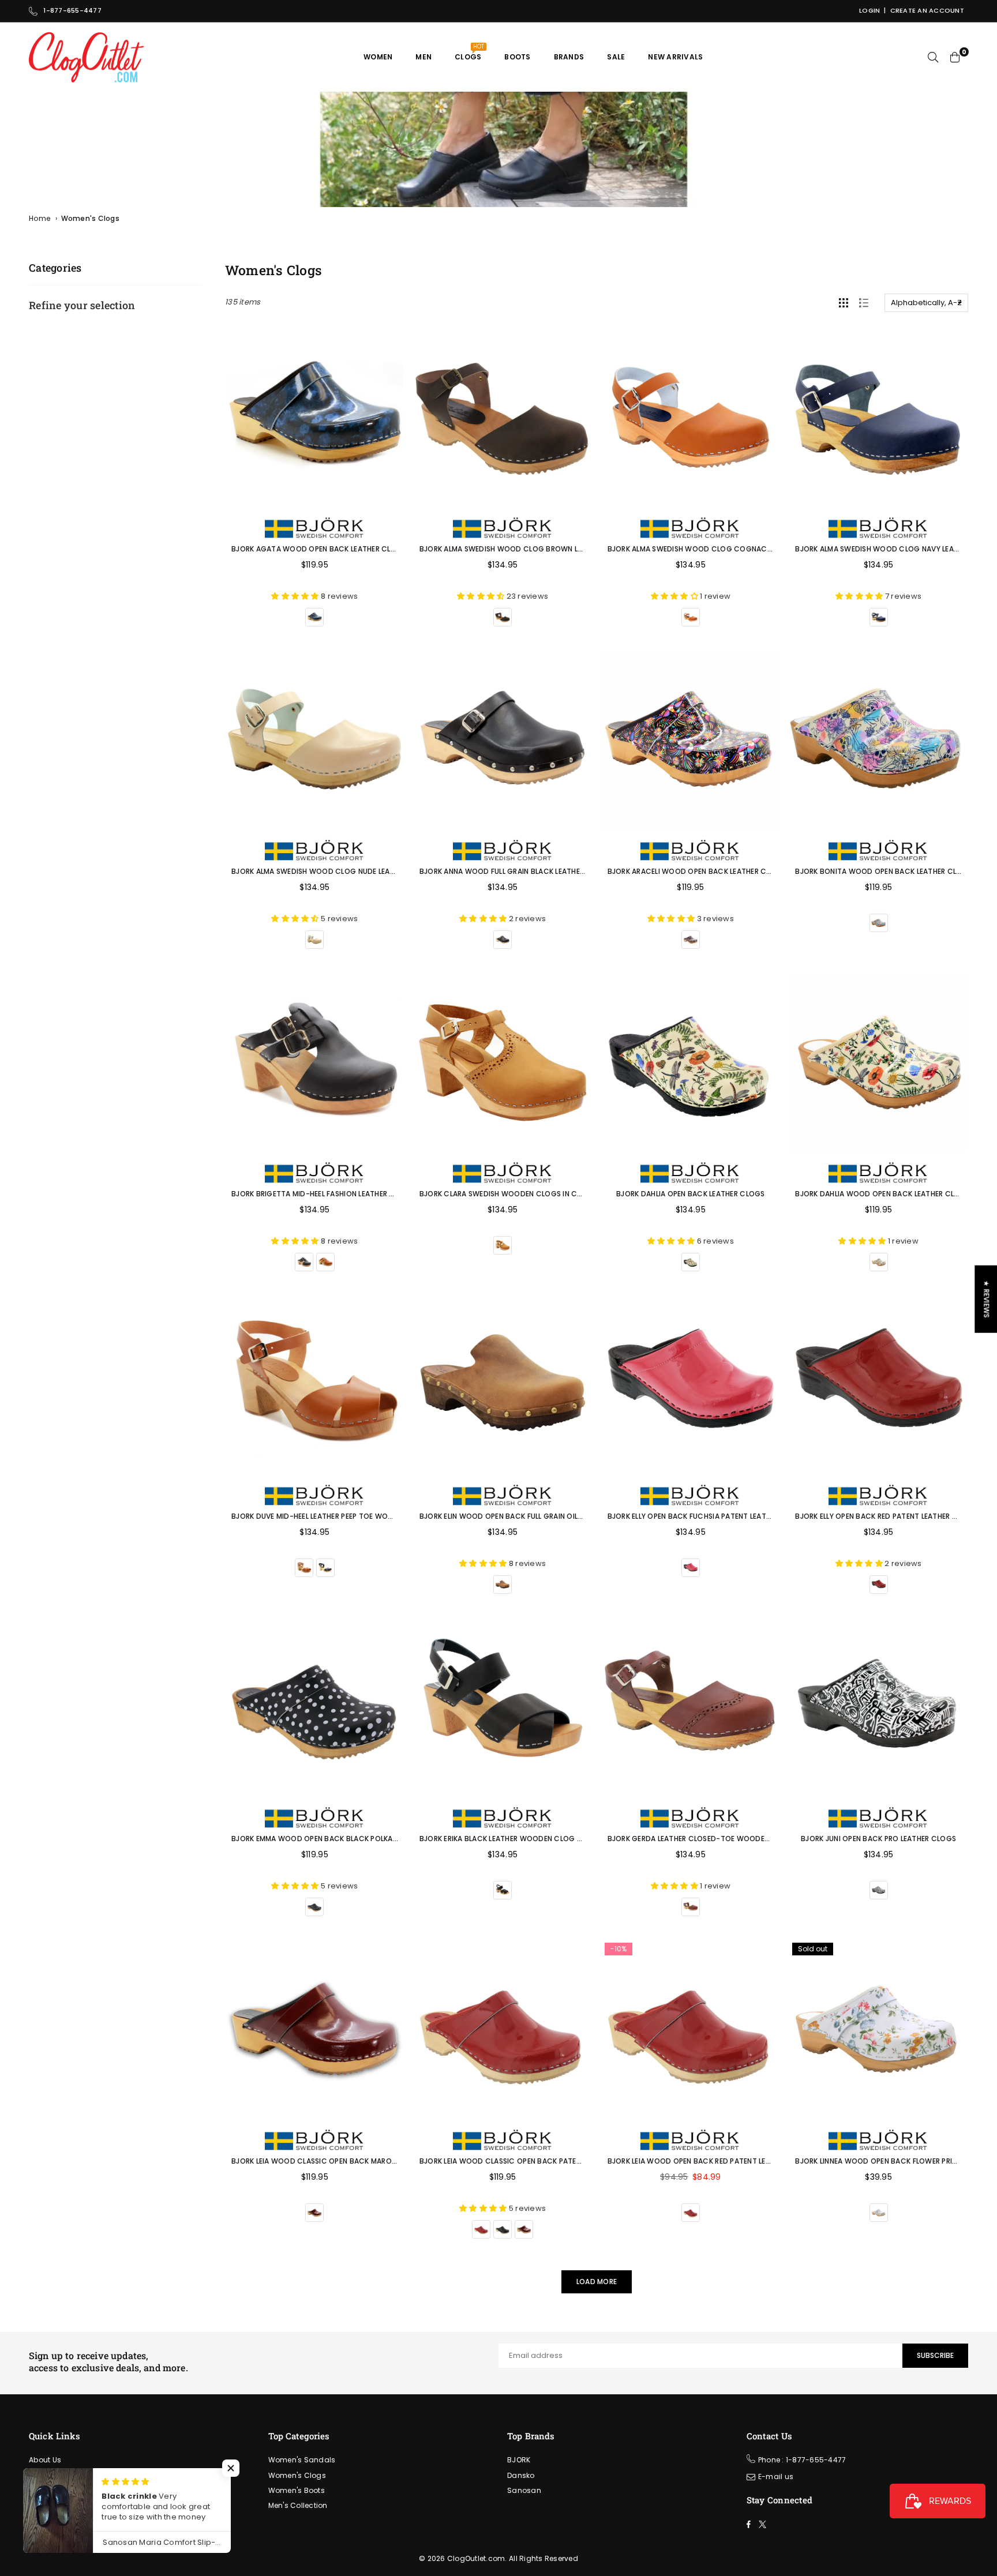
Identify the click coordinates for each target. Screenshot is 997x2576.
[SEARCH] (933, 57)
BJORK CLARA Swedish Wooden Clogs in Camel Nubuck (522, 1194)
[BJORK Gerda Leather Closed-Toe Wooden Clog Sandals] (691, 1706)
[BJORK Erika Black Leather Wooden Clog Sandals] (503, 1706)
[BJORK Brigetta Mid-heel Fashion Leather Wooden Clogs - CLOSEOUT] (315, 1062)
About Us (45, 2460)
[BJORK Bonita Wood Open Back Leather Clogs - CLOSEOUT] (878, 739)
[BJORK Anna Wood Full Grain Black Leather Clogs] (503, 739)
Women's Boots (297, 2490)
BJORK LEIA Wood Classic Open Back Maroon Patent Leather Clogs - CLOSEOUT (383, 2161)
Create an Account (927, 10)
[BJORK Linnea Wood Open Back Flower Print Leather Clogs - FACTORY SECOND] (878, 2029)
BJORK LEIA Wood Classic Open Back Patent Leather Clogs (531, 2161)
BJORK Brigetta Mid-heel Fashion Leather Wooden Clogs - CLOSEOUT (363, 1194)
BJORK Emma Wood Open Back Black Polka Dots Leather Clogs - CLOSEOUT (375, 1839)
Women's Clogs (297, 2475)
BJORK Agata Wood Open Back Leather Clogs (319, 549)
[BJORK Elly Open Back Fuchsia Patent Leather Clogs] (691, 1384)
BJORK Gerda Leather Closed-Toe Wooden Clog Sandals (716, 1839)
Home (40, 218)
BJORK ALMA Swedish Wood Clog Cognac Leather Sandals (719, 549)
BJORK (519, 2460)
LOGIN (869, 10)
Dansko (521, 2475)
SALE (616, 57)
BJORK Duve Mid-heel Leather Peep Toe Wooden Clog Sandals (347, 1516)
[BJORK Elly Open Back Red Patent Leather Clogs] (878, 1384)
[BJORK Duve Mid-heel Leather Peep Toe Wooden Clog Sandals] (315, 1384)
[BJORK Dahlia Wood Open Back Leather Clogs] (878, 1062)
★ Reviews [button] (986, 1299)
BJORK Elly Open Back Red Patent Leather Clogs (886, 1516)
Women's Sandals (302, 2460)
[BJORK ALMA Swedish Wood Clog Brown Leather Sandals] (503, 417)
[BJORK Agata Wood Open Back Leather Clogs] (315, 417)
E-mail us (776, 2477)
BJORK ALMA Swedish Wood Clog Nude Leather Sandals (336, 871)
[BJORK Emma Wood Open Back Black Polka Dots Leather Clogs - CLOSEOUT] (315, 1706)
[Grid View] (844, 303)
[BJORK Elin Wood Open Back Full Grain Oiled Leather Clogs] (503, 1384)
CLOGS (469, 52)
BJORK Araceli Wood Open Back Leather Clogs (697, 871)
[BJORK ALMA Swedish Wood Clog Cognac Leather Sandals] (691, 417)
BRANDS (569, 57)
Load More (597, 2282)
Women (378, 57)
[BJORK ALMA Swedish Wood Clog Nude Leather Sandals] (315, 739)
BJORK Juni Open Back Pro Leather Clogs (878, 1839)
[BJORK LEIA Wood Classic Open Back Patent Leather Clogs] (503, 2029)
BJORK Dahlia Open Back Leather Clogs (690, 1194)
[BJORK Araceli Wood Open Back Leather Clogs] (691, 739)
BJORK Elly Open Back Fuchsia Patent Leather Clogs (707, 1516)
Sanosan (524, 2490)
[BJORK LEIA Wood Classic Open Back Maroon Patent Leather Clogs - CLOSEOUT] (315, 2029)
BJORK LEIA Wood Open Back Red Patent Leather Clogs (711, 2161)
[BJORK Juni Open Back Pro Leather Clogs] (878, 1706)
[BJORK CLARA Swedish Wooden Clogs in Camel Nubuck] (503, 1062)
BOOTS (517, 57)
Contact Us (50, 2505)
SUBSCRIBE (935, 2355)
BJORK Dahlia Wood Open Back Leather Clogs (882, 1194)
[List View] (864, 303)
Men (423, 57)
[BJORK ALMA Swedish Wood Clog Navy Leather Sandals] (878, 417)
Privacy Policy (54, 2520)
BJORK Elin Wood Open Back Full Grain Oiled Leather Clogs (532, 1516)
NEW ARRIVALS (675, 57)
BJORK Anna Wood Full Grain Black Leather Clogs (515, 871)
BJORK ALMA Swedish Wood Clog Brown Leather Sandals (528, 549)
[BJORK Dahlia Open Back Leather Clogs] (691, 1062)
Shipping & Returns (64, 2475)
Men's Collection (298, 2505)
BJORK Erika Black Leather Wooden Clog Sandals (514, 1839)
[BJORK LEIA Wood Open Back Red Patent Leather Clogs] (691, 2029)
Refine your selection (82, 305)
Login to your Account (69, 2490)
